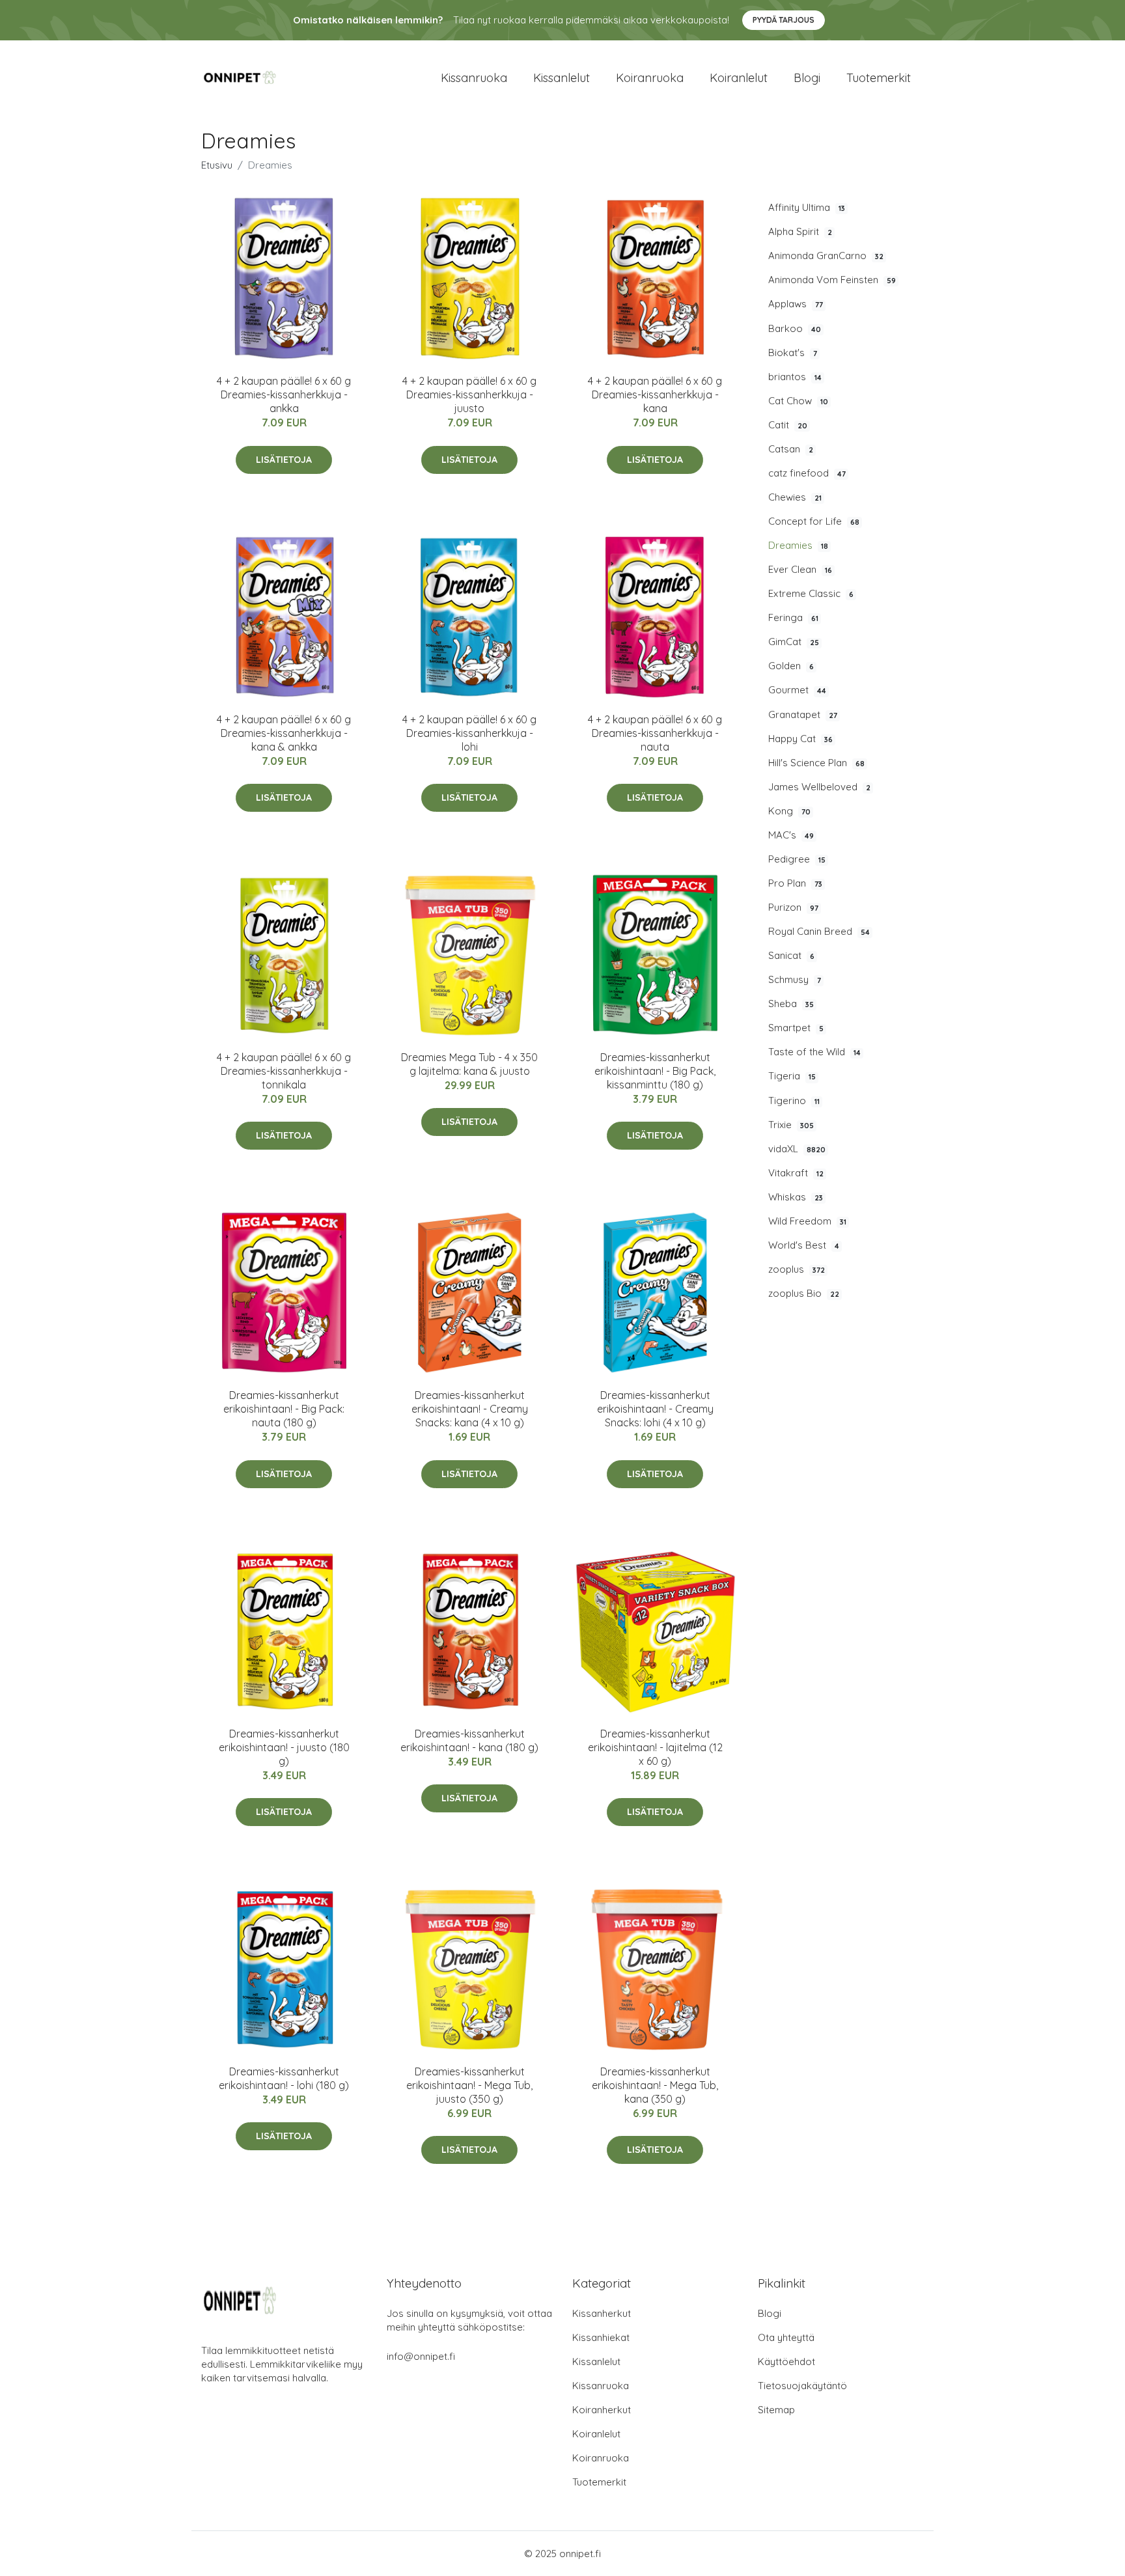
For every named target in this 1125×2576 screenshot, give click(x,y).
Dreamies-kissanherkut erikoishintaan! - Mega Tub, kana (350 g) (655, 2085)
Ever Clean (800, 569)
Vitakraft (796, 1173)
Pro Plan (795, 883)
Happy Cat (800, 739)
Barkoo (795, 328)
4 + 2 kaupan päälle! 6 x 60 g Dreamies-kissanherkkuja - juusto (469, 395)
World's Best (804, 1245)
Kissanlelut (562, 78)
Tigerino (794, 1101)
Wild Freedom (807, 1221)
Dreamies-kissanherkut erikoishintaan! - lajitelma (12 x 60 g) (655, 1747)
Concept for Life (814, 521)
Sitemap (776, 2410)
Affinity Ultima (807, 207)
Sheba (791, 1004)
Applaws (796, 304)
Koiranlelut (739, 78)
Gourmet (797, 690)
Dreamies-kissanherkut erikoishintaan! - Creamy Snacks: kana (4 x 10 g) (470, 1409)
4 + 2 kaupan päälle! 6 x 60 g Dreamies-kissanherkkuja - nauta (655, 733)
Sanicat (791, 955)
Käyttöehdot (786, 2361)
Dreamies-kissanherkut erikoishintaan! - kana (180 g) (469, 1740)
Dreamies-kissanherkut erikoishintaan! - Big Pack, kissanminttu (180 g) (655, 1071)
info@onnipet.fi (421, 2356)
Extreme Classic (811, 593)
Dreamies (798, 545)
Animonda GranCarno (826, 256)
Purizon (793, 907)
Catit (788, 425)
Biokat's (793, 353)
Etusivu (217, 165)
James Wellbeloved (819, 787)
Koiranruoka (650, 78)
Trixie (791, 1125)
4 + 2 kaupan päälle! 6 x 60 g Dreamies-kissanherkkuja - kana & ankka (284, 733)
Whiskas (796, 1197)
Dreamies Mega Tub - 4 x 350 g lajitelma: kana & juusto (469, 1064)
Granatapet (803, 714)
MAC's (791, 835)
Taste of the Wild (814, 1052)
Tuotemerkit (879, 78)
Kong (789, 811)
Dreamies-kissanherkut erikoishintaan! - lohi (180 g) (284, 2078)
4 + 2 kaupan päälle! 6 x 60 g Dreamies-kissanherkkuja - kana (655, 395)
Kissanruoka (474, 78)
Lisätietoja (284, 460)
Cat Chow (798, 401)
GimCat (794, 642)
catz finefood (807, 473)
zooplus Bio (804, 1293)
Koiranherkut (602, 2410)
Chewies (795, 497)
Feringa (793, 617)
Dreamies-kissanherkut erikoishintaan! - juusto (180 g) (284, 1747)
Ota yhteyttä (786, 2337)
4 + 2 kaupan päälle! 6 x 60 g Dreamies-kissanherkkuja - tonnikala (284, 1071)
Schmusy (795, 979)
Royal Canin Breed (819, 931)
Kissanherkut (602, 2313)
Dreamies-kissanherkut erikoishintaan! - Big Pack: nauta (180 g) (284, 1409)
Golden (791, 666)
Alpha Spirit (800, 231)
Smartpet (796, 1028)
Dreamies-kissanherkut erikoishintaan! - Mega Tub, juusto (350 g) (469, 2085)
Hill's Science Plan (816, 763)
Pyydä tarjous (784, 20)
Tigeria (792, 1076)
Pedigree (797, 859)
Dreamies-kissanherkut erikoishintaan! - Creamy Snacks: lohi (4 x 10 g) (655, 1409)
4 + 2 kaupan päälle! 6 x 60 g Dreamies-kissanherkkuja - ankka (284, 395)
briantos (795, 377)
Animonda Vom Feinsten (832, 280)
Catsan (791, 449)
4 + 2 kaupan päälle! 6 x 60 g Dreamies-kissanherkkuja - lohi (469, 733)
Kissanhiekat (601, 2337)
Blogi (807, 78)
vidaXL (797, 1149)
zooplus (797, 1269)
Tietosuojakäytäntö (802, 2386)
